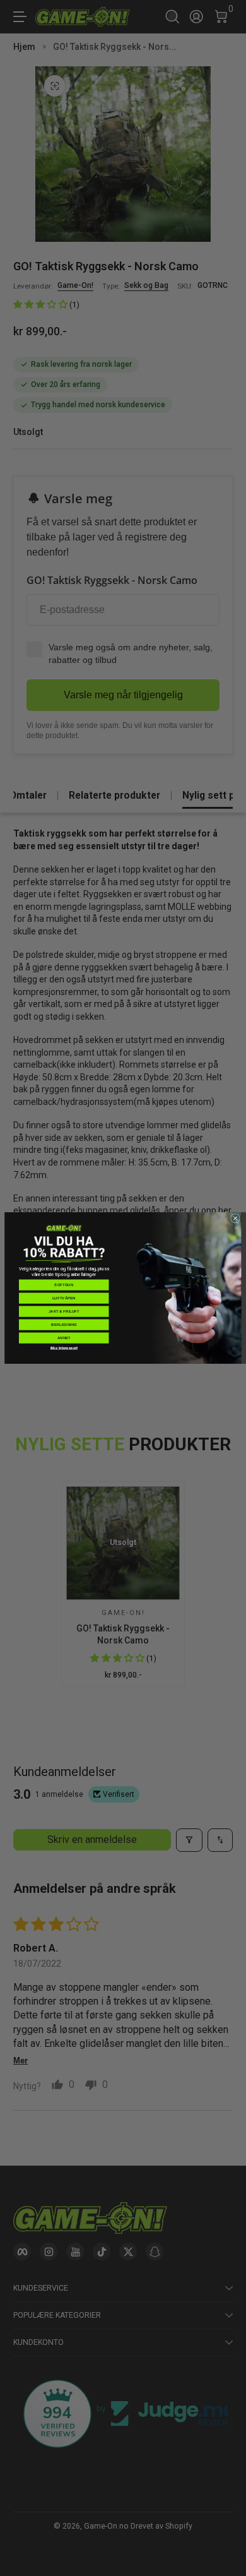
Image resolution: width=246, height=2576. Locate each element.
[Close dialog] (235, 1218)
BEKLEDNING (64, 1325)
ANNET (64, 1338)
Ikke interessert (64, 1348)
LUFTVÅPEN (64, 1298)
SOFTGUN (64, 1285)
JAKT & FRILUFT (64, 1311)
